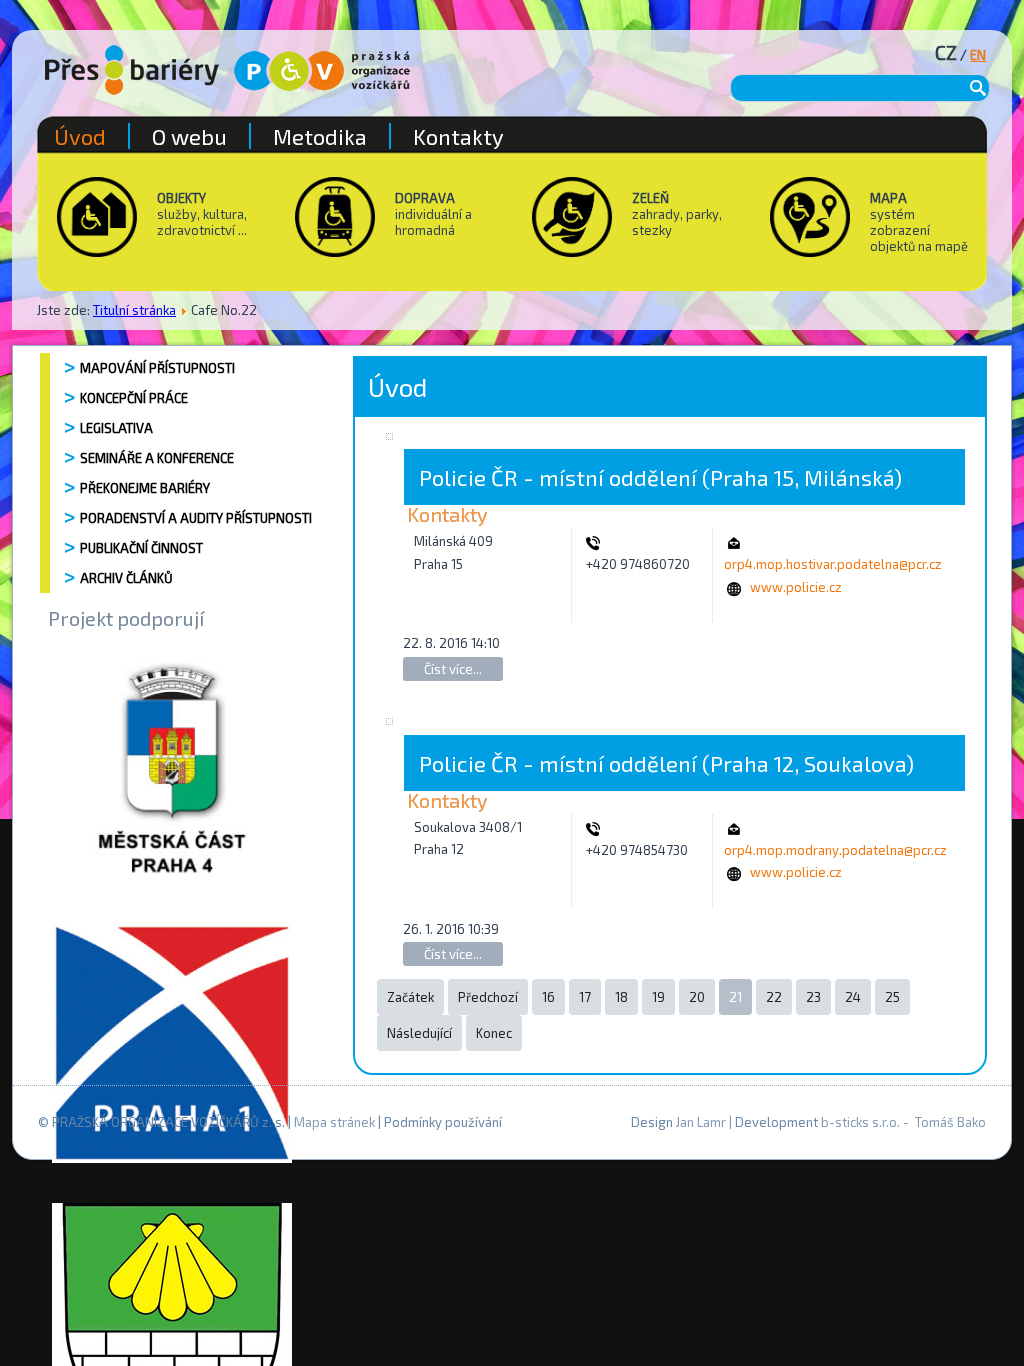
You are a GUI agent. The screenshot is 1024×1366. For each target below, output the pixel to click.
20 (697, 997)
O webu (189, 136)
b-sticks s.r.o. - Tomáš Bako (903, 1122)
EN (978, 55)
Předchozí (488, 997)
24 (853, 997)
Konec (494, 1033)
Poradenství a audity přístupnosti (196, 518)
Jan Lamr (701, 1122)
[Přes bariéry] (132, 70)
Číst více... (453, 669)
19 (658, 997)
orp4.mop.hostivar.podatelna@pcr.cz (833, 564)
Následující (419, 1033)
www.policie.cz (796, 587)
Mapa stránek (334, 1122)
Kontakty (458, 136)
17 (585, 997)
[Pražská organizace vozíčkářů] (322, 71)
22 (774, 997)
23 (813, 997)
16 (548, 997)
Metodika (320, 136)
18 (621, 997)
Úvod (80, 136)
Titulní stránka (134, 310)
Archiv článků (126, 578)
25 (892, 997)
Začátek (410, 997)
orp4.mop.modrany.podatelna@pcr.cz (835, 850)
